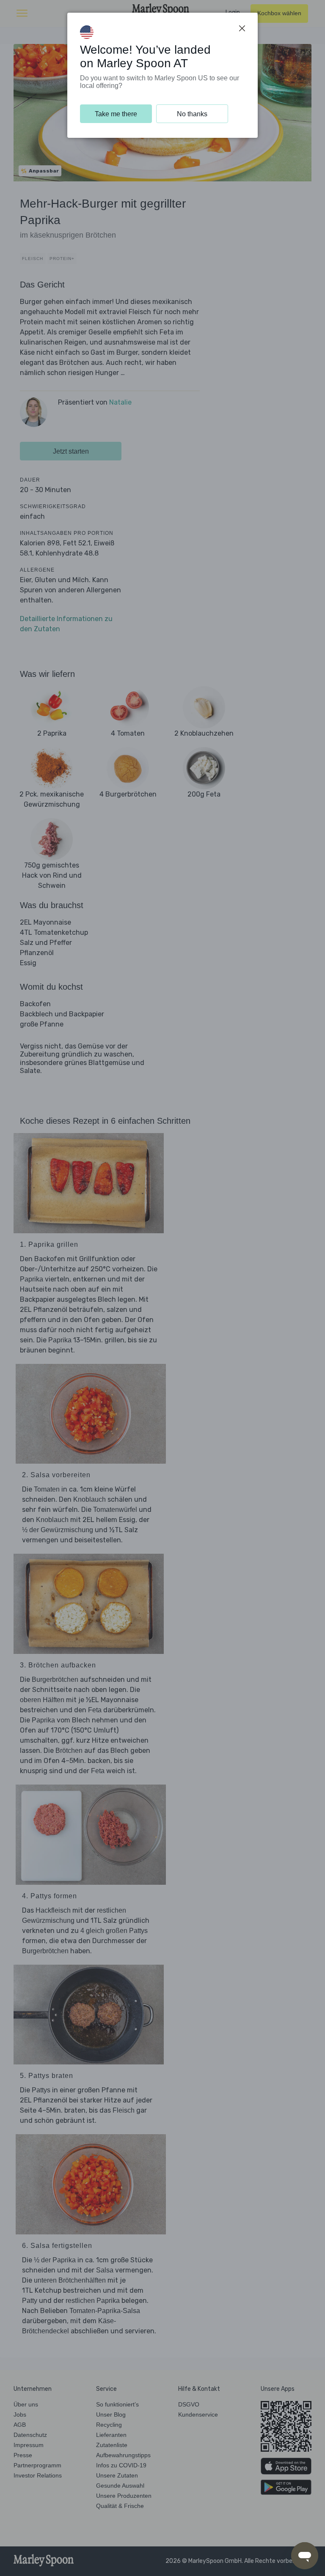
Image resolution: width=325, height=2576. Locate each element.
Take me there (116, 114)
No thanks (192, 114)
